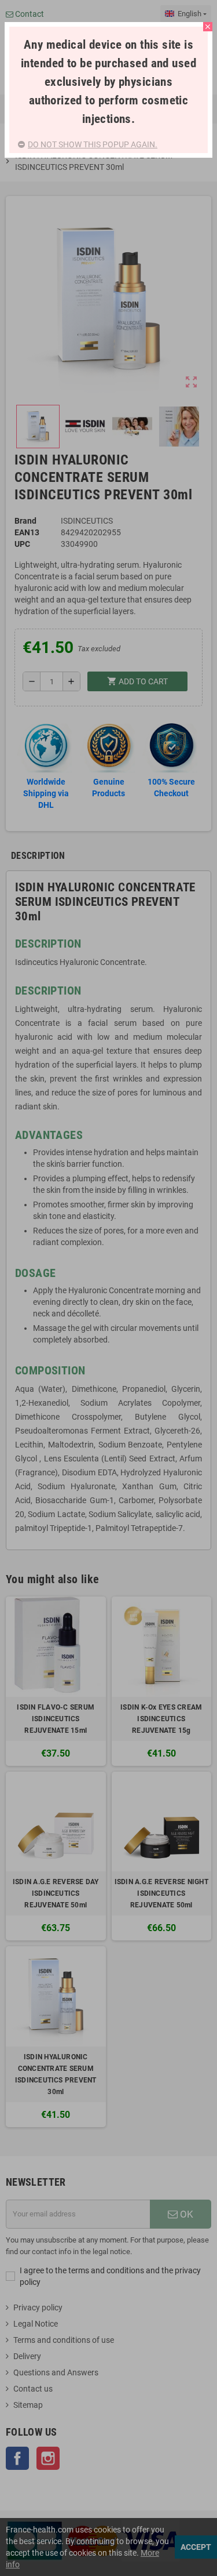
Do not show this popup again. (93, 144)
